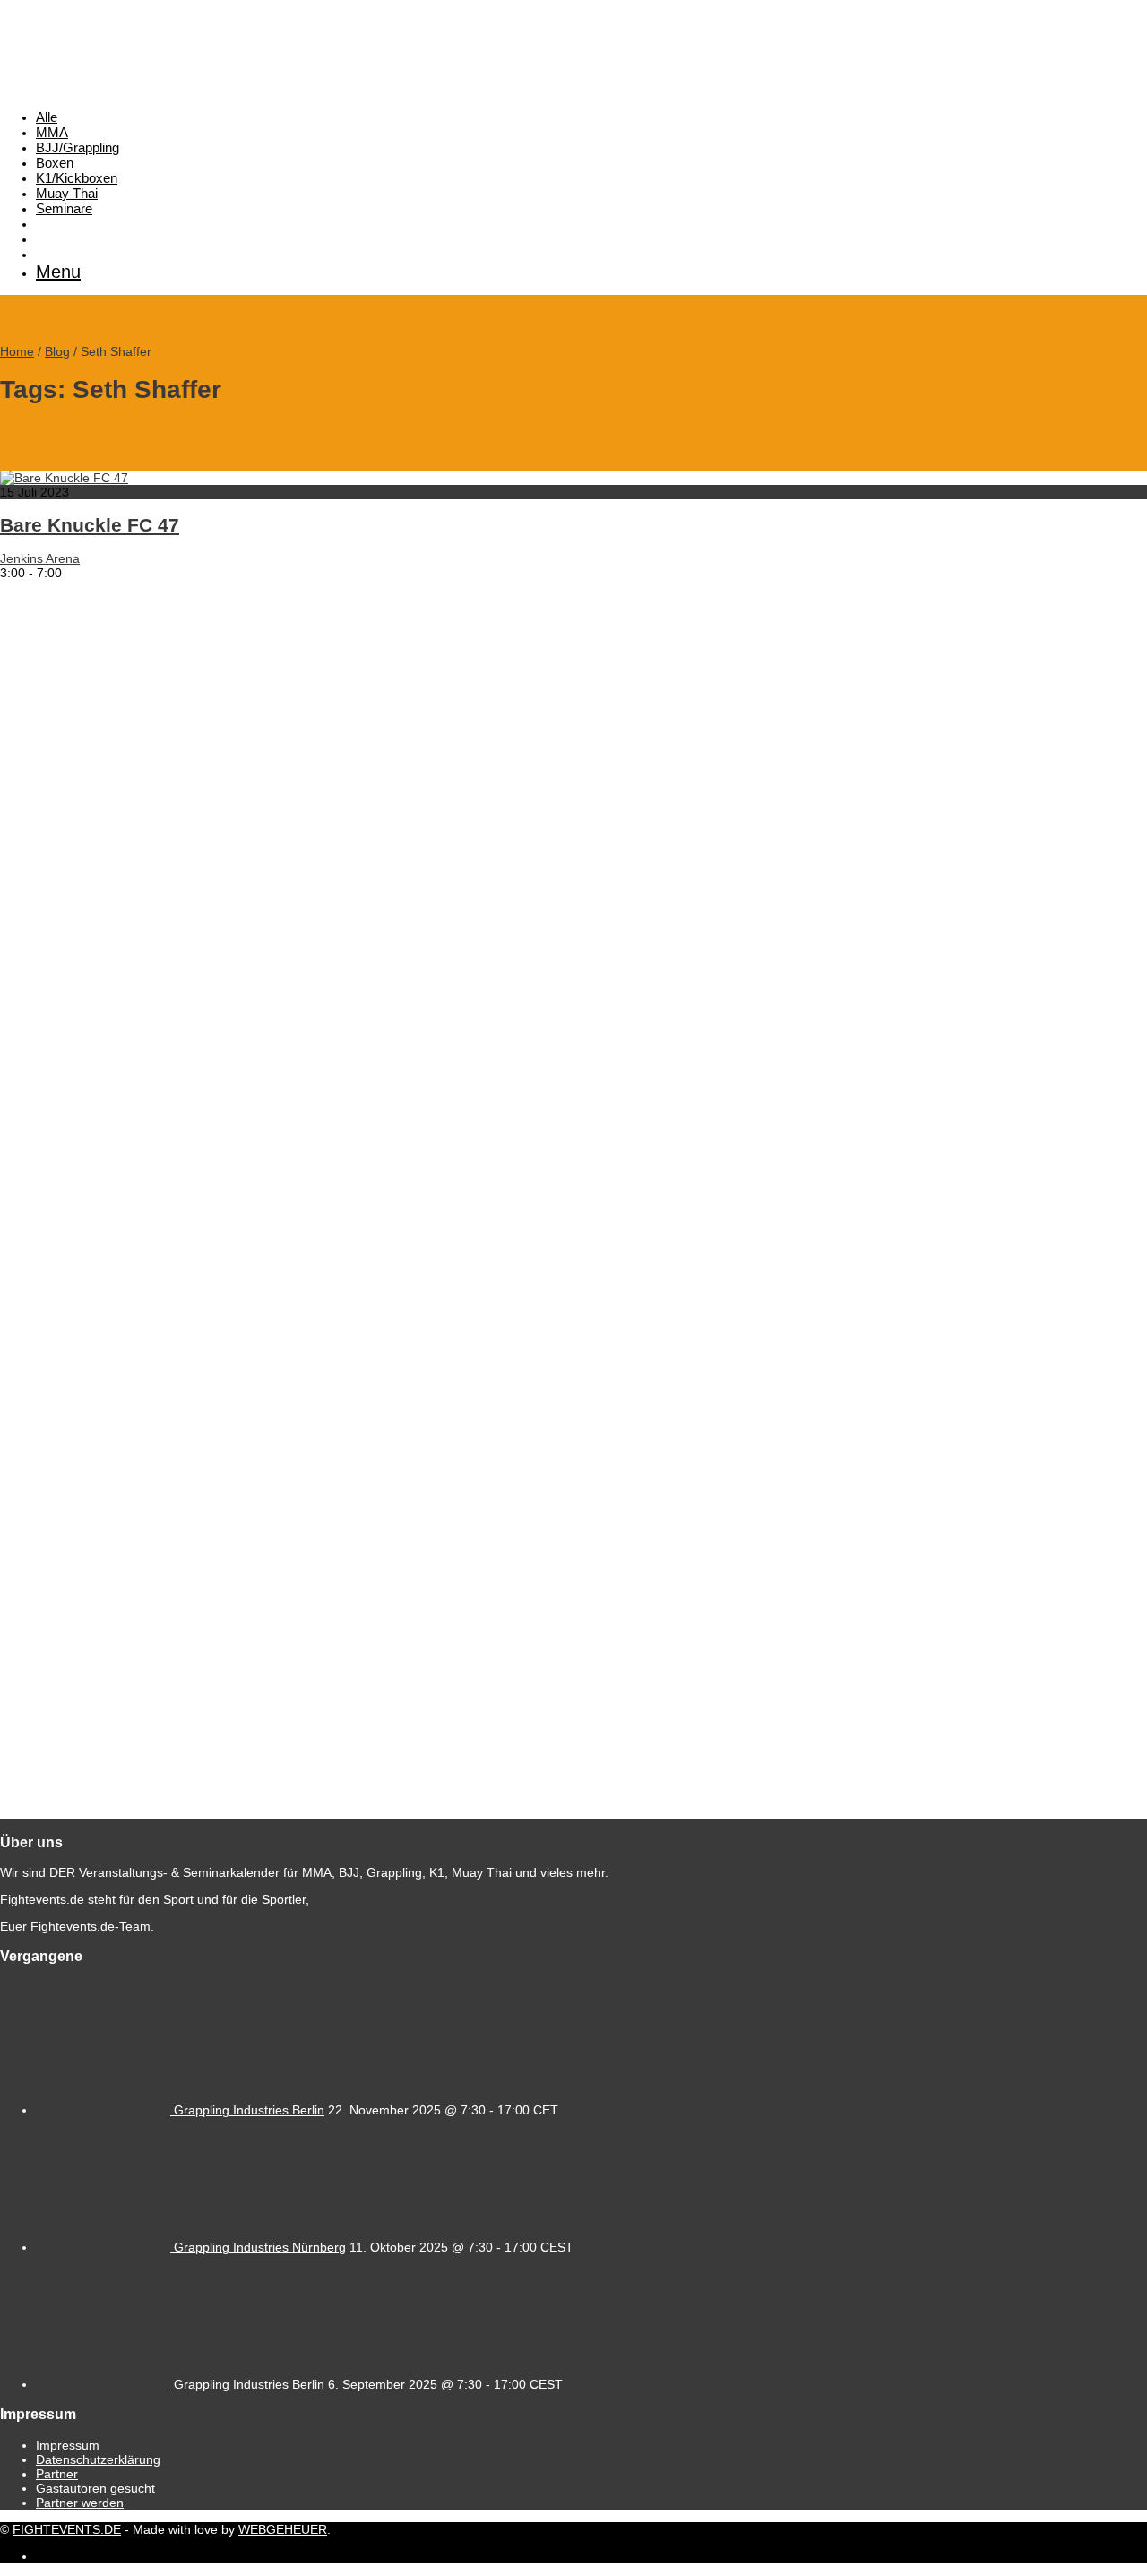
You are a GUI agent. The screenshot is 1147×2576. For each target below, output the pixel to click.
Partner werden (80, 2503)
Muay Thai (67, 193)
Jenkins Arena (40, 558)
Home (17, 351)
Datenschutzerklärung (98, 2459)
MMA (52, 132)
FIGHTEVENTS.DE (67, 2529)
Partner (57, 2474)
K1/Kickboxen (77, 178)
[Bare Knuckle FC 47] (64, 478)
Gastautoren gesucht (95, 2488)
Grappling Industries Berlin (249, 2110)
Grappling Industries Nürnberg (260, 2247)
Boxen (55, 163)
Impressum (68, 2445)
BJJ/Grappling (78, 147)
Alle (47, 117)
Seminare (64, 208)
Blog (57, 351)
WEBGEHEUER (283, 2529)
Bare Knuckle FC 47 (90, 525)
